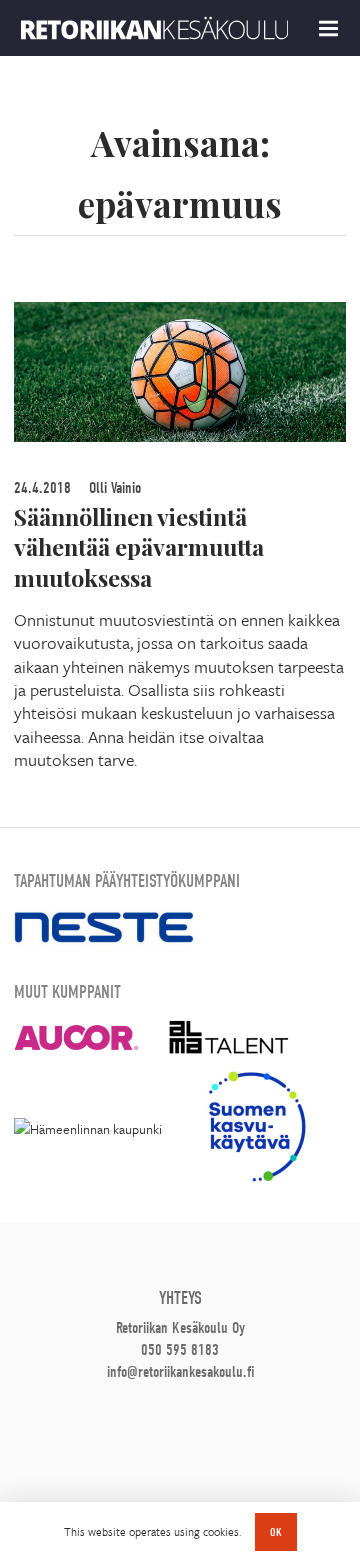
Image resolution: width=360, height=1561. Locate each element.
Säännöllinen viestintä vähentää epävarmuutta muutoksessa (139, 547)
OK (276, 1532)
